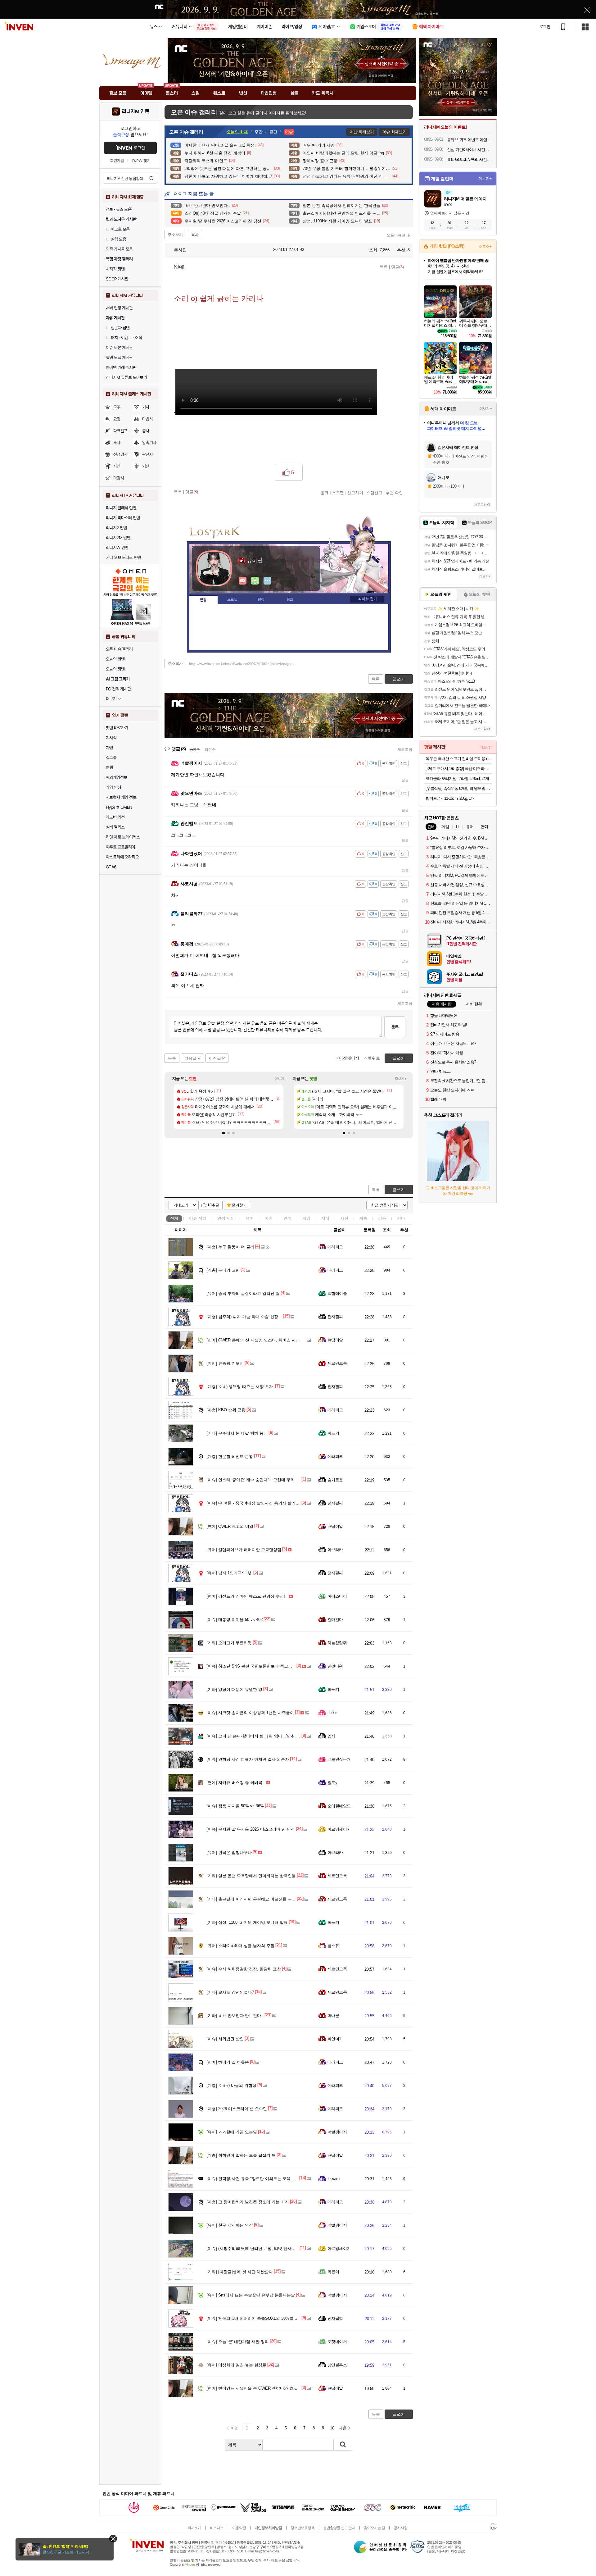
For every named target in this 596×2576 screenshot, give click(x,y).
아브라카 (335, 1550)
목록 (384, 267)
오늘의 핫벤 (115, 659)
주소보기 (175, 235)
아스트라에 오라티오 (122, 857)
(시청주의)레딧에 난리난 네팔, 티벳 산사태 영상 (256, 2248)
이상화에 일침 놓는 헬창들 (236, 2365)
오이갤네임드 (339, 1806)
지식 (325, 1218)
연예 (226, 1218)
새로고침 (405, 749)
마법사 (147, 419)
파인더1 (334, 2039)
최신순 (210, 749)
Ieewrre (333, 2179)
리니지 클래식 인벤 (121, 508)
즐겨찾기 (239, 1205)
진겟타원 (335, 1666)
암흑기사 (149, 443)
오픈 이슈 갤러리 (119, 649)
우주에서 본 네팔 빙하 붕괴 (237, 1433)
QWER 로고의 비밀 (230, 1526)
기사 (146, 407)
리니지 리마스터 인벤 (123, 518)
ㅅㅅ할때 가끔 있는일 (232, 2132)
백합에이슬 (337, 1293)
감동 (382, 1218)
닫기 (113, 2539)
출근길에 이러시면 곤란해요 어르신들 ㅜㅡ (251, 1899)
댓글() (397, 267)
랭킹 (261, 600)
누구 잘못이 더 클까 (230, 1247)
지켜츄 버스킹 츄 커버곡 (234, 1783)
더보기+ (280, 1079)
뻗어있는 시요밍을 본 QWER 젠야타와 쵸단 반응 (257, 2388)
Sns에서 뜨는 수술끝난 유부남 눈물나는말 (251, 2295)
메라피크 (335, 1247)
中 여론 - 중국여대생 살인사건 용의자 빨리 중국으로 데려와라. (269, 1503)
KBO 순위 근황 (226, 1410)
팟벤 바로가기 (117, 728)
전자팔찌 (335, 1317)
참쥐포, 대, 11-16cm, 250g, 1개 (450, 798)
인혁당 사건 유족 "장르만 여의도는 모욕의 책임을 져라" (263, 2179)
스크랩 (338, 493)
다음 (343, 2428)
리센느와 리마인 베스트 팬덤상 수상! (246, 1596)
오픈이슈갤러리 (400, 235)
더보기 (268, 581)
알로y (332, 1783)
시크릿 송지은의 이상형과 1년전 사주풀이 (250, 1713)
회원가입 (117, 161)
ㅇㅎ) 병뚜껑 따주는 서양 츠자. (240, 1387)
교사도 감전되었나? (230, 1992)
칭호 (290, 600)
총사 (146, 431)
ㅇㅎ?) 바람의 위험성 (231, 2085)
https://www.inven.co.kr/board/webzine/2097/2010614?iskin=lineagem (241, 664)
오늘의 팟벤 (115, 669)
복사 (195, 235)
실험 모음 (118, 239)
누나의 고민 (223, 1270)
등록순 (194, 749)
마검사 (119, 478)
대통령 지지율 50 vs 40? (235, 1620)
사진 (344, 1218)
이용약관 (239, 2528)
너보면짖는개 (339, 1759)
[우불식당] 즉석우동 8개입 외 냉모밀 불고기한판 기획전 (459, 788)
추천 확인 (394, 493)
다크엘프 (120, 431)
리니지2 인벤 (116, 528)
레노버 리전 (115, 817)
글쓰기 (399, 1190)
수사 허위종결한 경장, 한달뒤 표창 (244, 1969)
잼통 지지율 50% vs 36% (235, 1806)
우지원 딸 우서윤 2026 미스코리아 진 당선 (251, 1829)
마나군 (333, 2016)
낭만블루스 (337, 2365)
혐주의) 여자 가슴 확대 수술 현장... (244, 1317)
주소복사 (175, 664)
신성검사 (120, 454)
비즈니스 (217, 2528)
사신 (117, 466)
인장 (203, 600)
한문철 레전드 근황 (230, 1456)
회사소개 (194, 2528)
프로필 (232, 600)
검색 (151, 178)
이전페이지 (349, 1058)
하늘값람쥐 (337, 1643)
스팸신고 (374, 493)
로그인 (545, 27)
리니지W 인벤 (117, 548)
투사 (117, 443)
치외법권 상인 (225, 2039)
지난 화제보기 (362, 132)
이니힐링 (255, 581)
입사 (331, 1736)
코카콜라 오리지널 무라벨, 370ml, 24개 (457, 778)
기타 (401, 1218)
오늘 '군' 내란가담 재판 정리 (238, 2342)
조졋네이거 (337, 2342)
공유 (325, 493)
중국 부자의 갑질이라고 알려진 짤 (243, 1293)
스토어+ (485, 247)
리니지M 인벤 (135, 112)
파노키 (333, 1433)
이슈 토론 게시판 (119, 348)
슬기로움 (335, 1480)
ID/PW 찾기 (141, 161)
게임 (306, 1218)
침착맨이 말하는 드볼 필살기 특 (241, 2155)
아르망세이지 (339, 1829)
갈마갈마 (335, 1620)
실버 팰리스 (115, 827)
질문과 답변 (120, 328)
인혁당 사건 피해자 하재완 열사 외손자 (248, 1759)
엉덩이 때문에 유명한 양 (234, 1689)
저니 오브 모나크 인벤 (123, 558)
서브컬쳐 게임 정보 (121, 797)
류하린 (180, 250)
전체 (174, 1218)
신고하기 (355, 493)
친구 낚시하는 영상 (230, 2225)
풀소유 (333, 1946)
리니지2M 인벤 (118, 538)
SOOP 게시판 (117, 279)
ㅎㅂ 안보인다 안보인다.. (235, 2016)
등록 (395, 1027)
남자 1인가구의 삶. (229, 1573)
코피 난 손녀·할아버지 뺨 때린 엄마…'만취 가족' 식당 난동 (265, 1736)
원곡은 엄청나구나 (229, 1852)
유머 (250, 1218)
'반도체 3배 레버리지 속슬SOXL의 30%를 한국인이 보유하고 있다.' (273, 2318)
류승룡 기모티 (225, 1363)
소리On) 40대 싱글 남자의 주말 (240, 1946)
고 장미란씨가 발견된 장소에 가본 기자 (248, 2202)
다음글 (190, 1058)
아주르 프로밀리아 (121, 847)
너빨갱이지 (337, 2132)
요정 (117, 419)
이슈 (198, 1218)
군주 (117, 407)
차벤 (109, 748)
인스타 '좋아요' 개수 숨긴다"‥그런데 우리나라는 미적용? (264, 1480)
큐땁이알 (335, 1340)
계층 (363, 1218)
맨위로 (374, 1058)
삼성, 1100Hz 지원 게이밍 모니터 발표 (247, 1922)
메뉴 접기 (367, 599)
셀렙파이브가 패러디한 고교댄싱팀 (244, 1550)
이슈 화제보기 (394, 132)
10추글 (213, 1205)
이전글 (215, 1058)
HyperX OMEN (119, 807)
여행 (109, 767)
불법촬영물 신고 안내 (339, 2528)
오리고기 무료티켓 (229, 1643)
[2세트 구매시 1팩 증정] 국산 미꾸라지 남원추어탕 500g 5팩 (459, 769)
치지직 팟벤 (115, 269)
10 (332, 2428)
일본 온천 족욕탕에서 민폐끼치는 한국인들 (251, 1876)
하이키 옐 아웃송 (228, 2062)
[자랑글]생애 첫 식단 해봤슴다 (240, 2272)
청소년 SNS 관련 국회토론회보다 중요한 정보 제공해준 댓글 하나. (273, 1666)
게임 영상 (113, 787)
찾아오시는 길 (374, 2528)
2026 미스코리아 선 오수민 (237, 2109)
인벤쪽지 (243, 581)
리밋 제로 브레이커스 (123, 837)
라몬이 (333, 2272)
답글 (405, 780)
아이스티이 (337, 1596)
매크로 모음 (120, 229)
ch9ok (332, 1713)
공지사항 (400, 2528)
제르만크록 (337, 1363)
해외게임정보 (116, 777)
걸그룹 (111, 758)
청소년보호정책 (303, 2528)
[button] (223, 1133)
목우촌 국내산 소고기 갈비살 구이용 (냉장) (459, 759)
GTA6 (111, 867)
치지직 (111, 738)
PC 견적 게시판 (118, 689)
